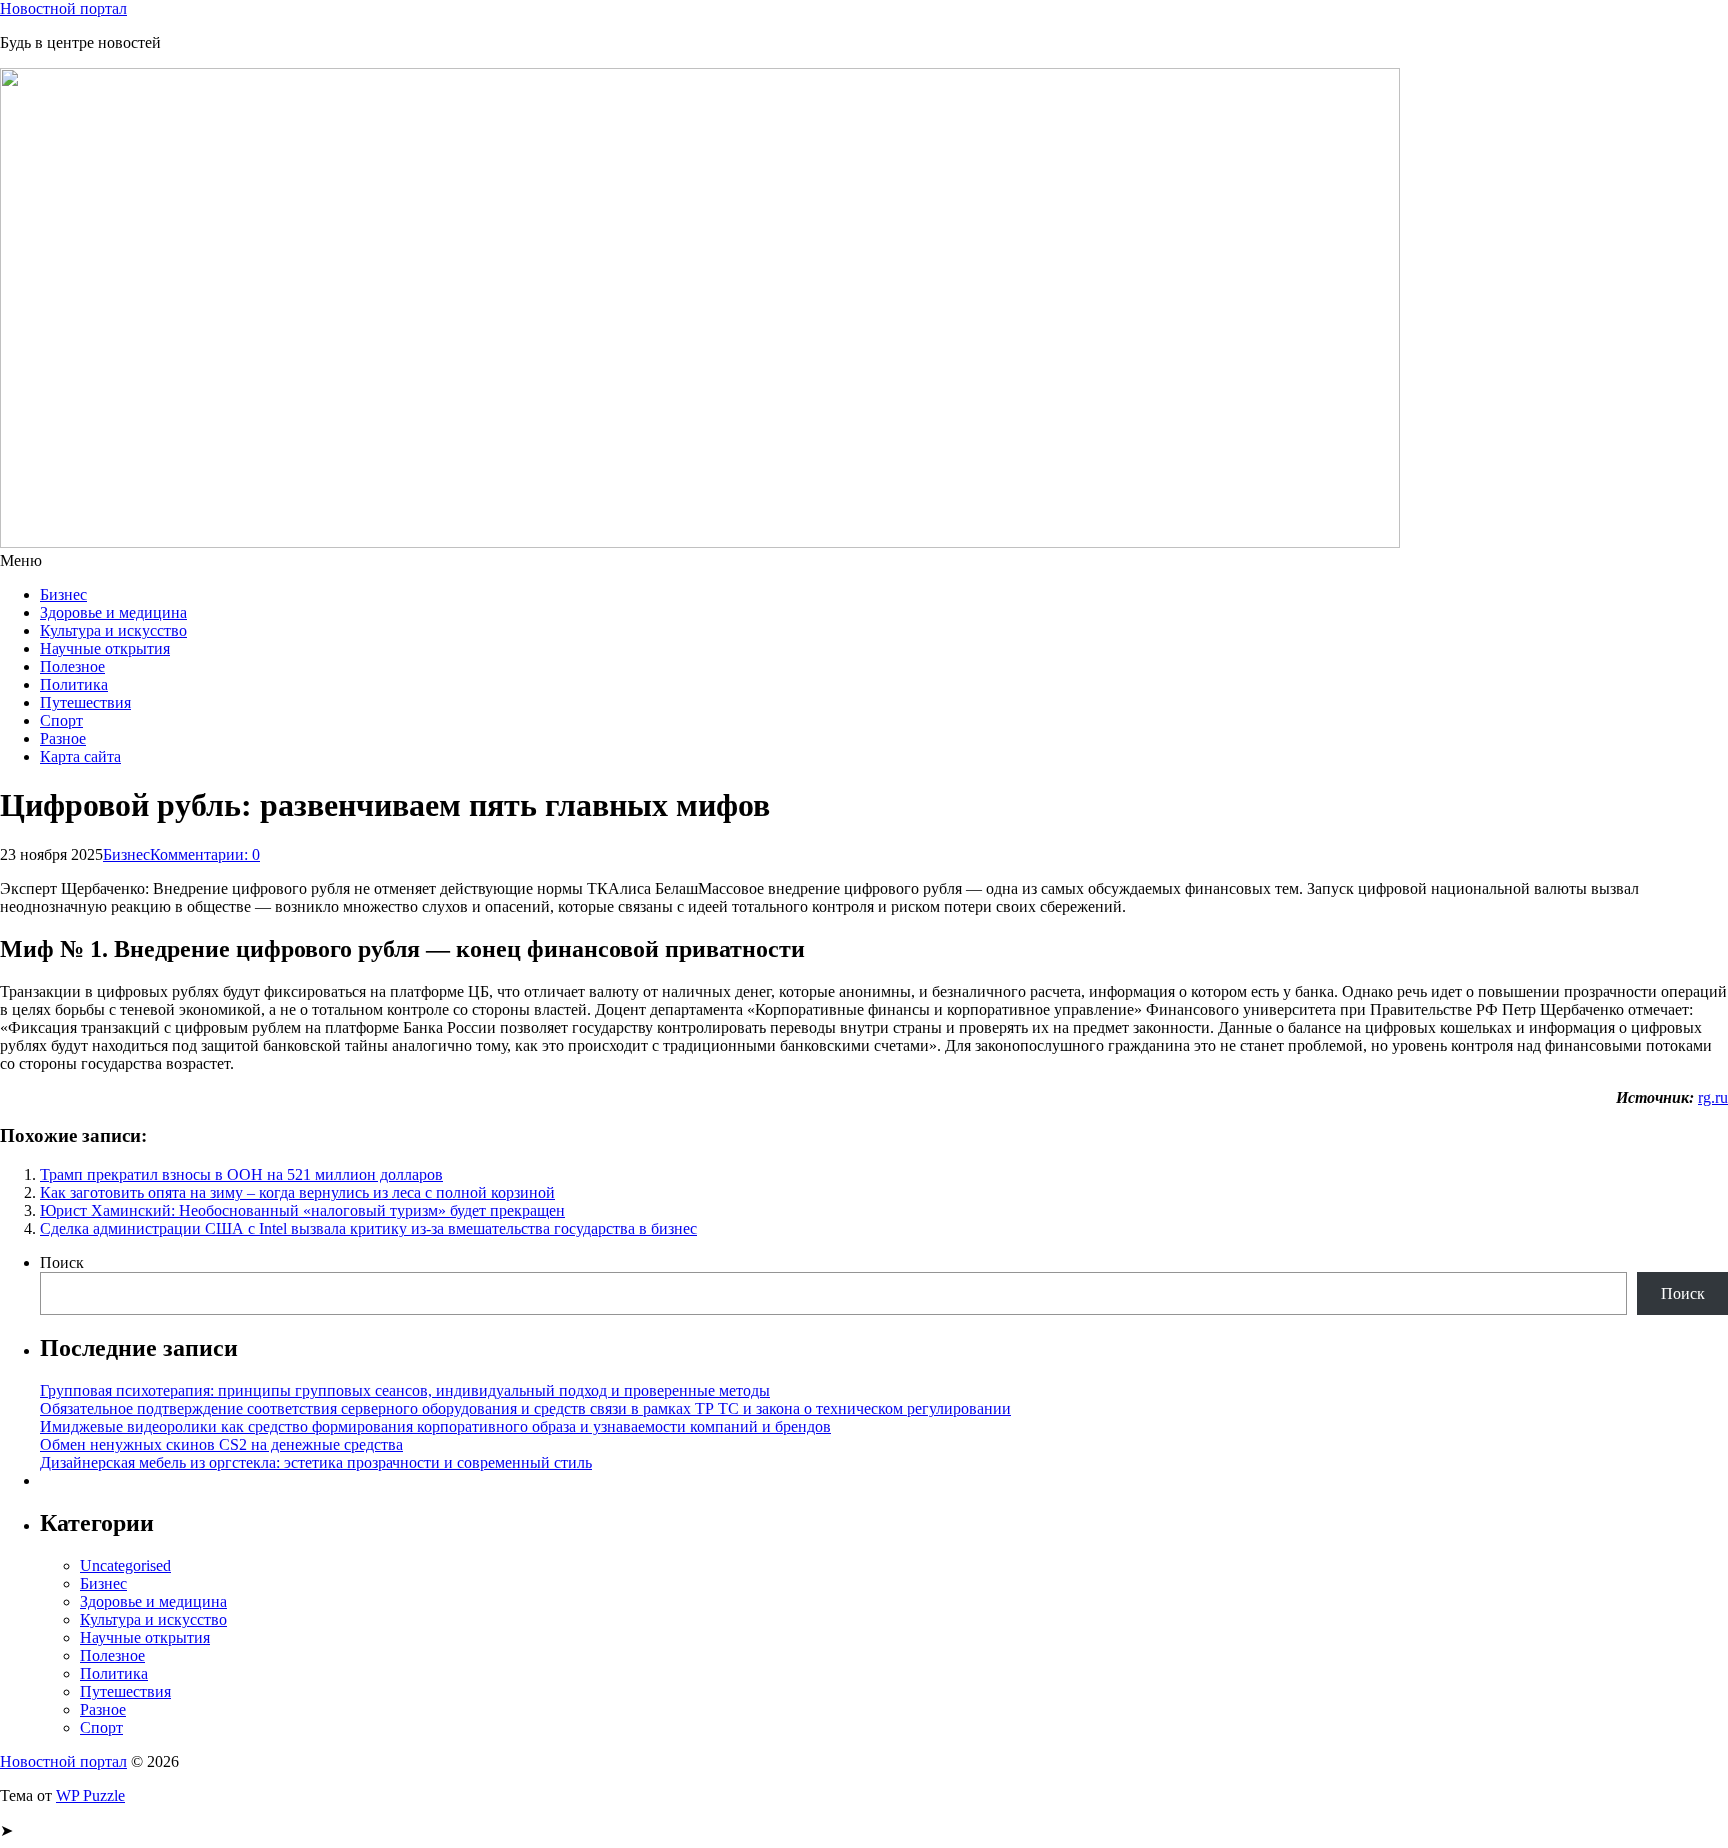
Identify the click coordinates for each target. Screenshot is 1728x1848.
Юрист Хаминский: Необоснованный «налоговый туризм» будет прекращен (302, 1210)
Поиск (62, 1262)
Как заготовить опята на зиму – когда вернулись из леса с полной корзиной (297, 1192)
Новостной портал (63, 8)
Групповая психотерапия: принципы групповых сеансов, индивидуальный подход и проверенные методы (405, 1390)
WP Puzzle (90, 1795)
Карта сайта (80, 756)
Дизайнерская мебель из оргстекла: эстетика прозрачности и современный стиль (316, 1462)
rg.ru (1713, 1097)
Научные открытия (105, 648)
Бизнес (63, 594)
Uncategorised (125, 1565)
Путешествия (85, 702)
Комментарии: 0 (205, 854)
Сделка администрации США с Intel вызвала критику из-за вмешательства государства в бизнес (368, 1228)
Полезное (72, 666)
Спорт (61, 720)
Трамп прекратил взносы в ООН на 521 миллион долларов (241, 1174)
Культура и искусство (113, 630)
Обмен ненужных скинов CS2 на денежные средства (221, 1444)
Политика (74, 684)
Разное (63, 738)
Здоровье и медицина (113, 612)
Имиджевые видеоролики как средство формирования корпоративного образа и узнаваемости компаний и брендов (435, 1426)
